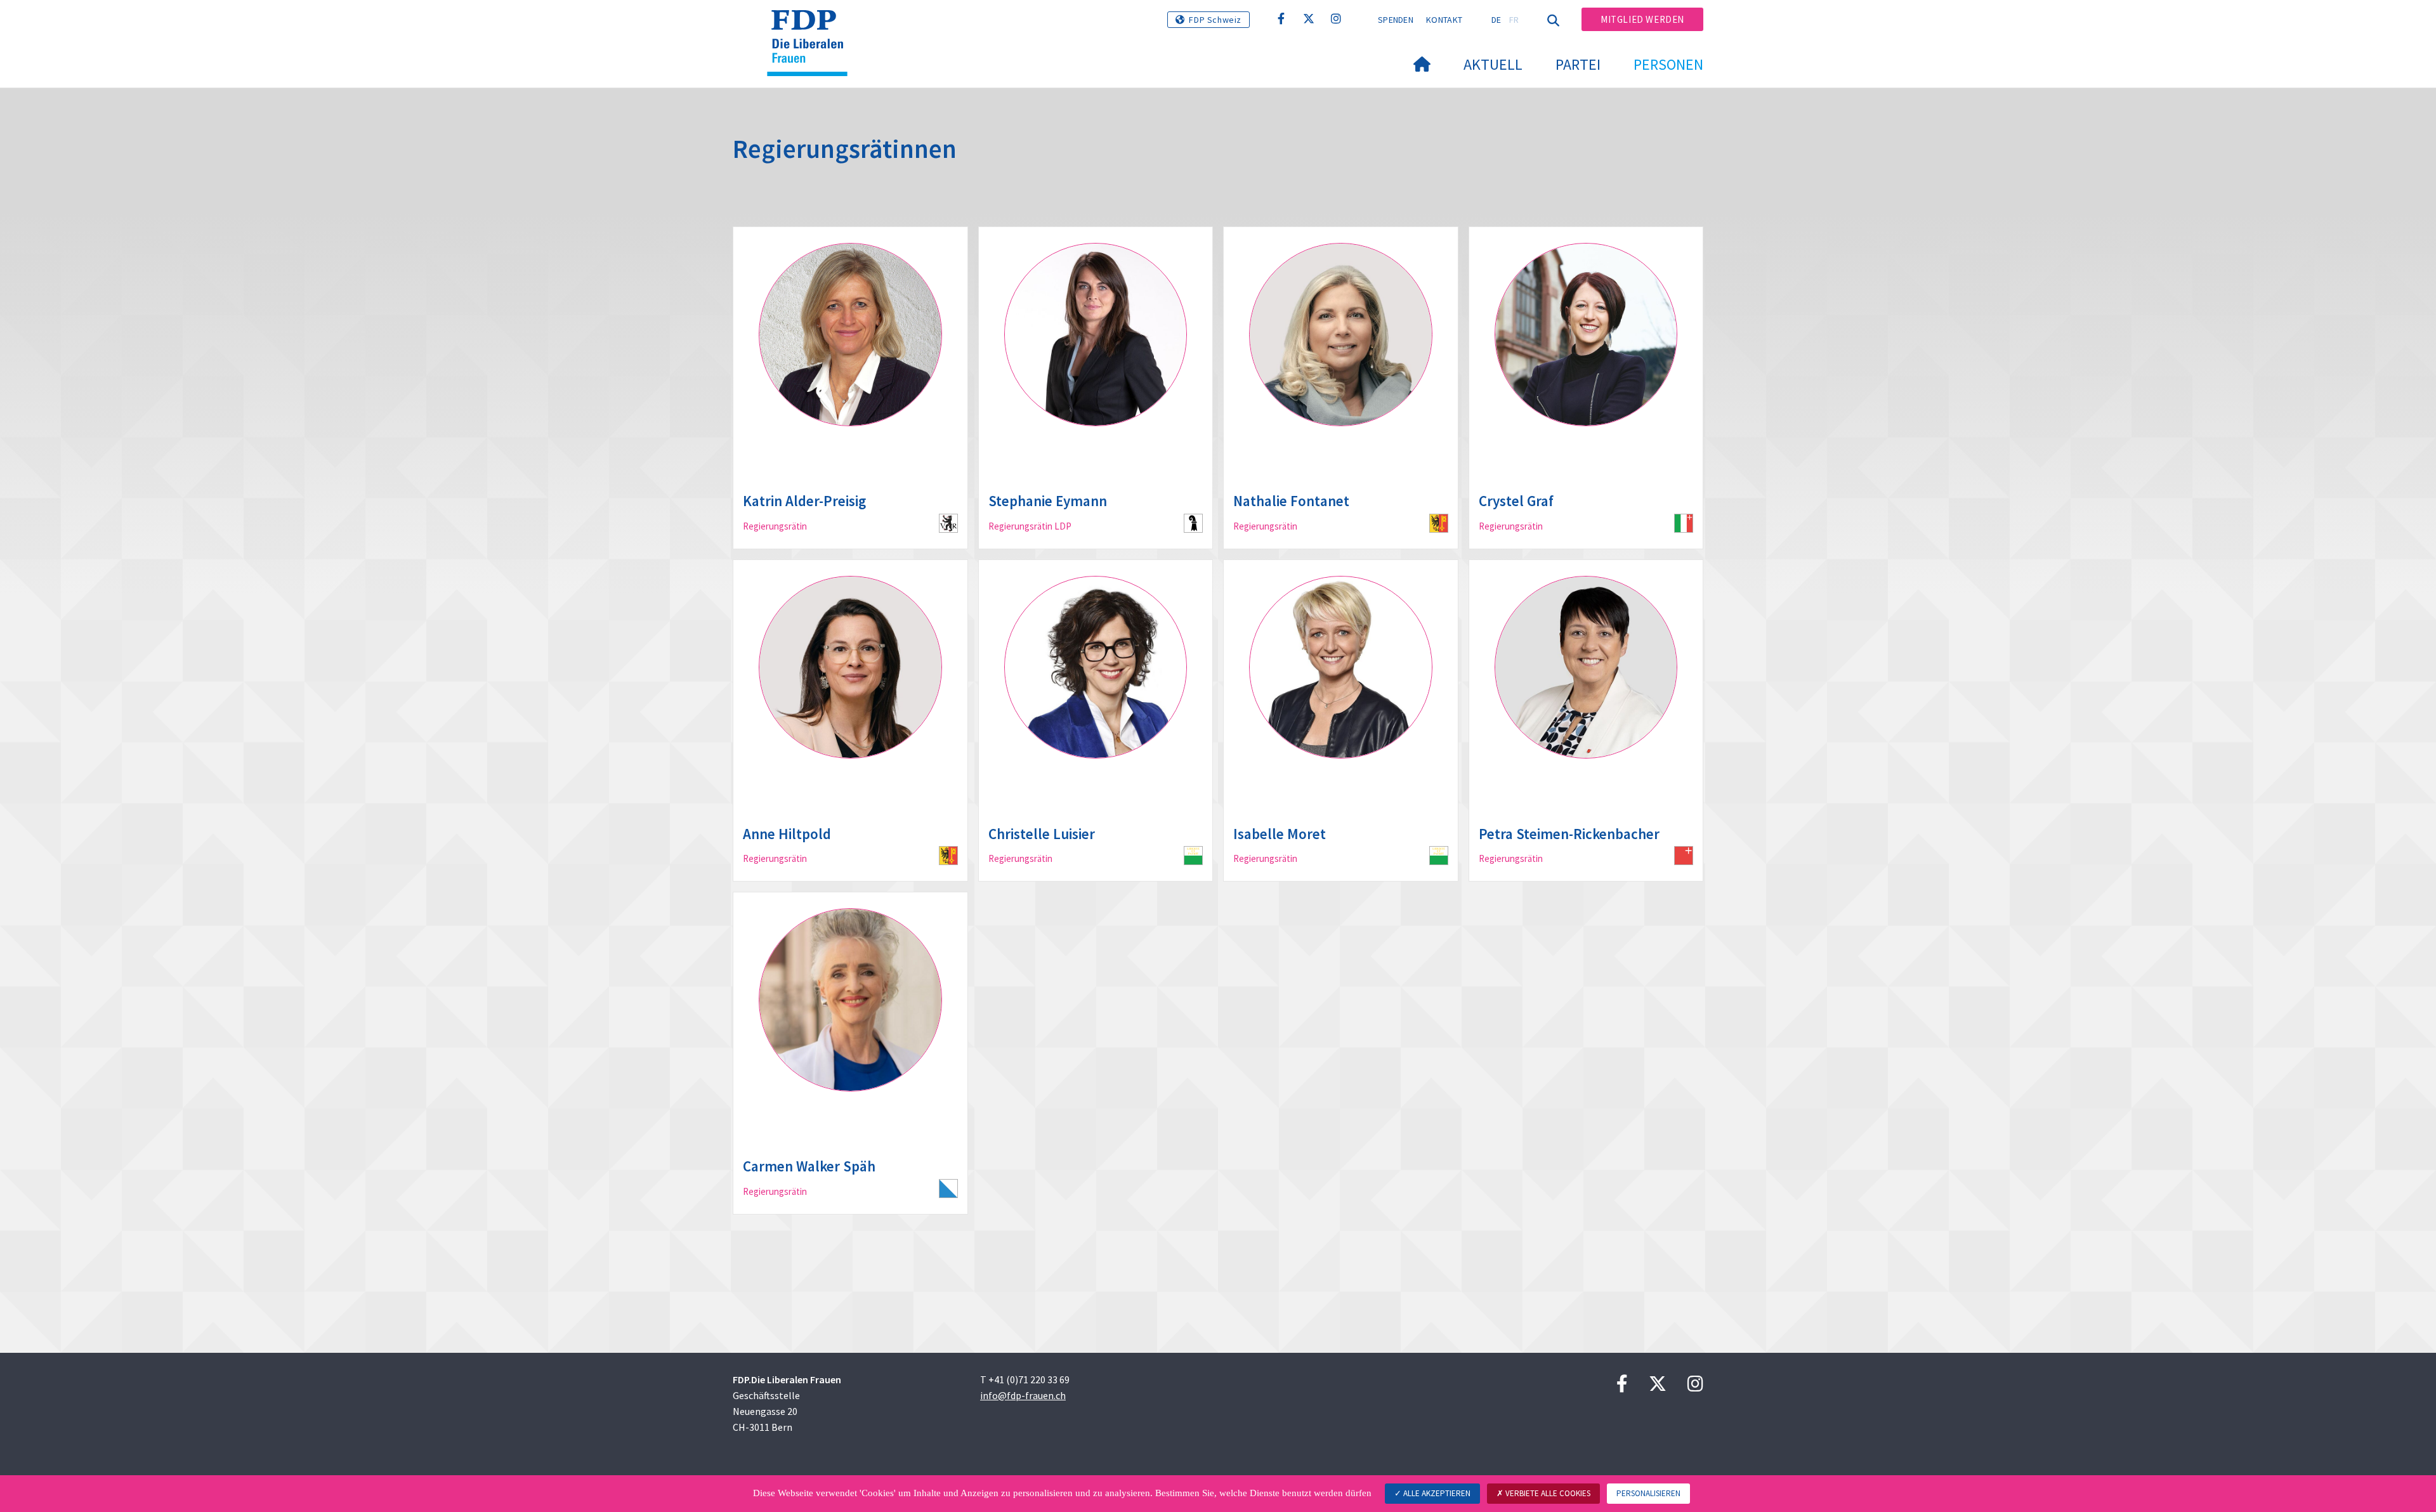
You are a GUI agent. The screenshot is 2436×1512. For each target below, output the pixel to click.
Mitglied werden (1642, 19)
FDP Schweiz (1215, 20)
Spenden (1396, 20)
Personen (1668, 64)
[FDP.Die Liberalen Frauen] (812, 26)
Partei (1578, 64)
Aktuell (1493, 64)
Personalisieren (1648, 1493)
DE (1496, 20)
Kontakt (1444, 20)
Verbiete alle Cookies (1547, 1493)
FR (1514, 20)
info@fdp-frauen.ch (1023, 1395)
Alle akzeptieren (1436, 1493)
